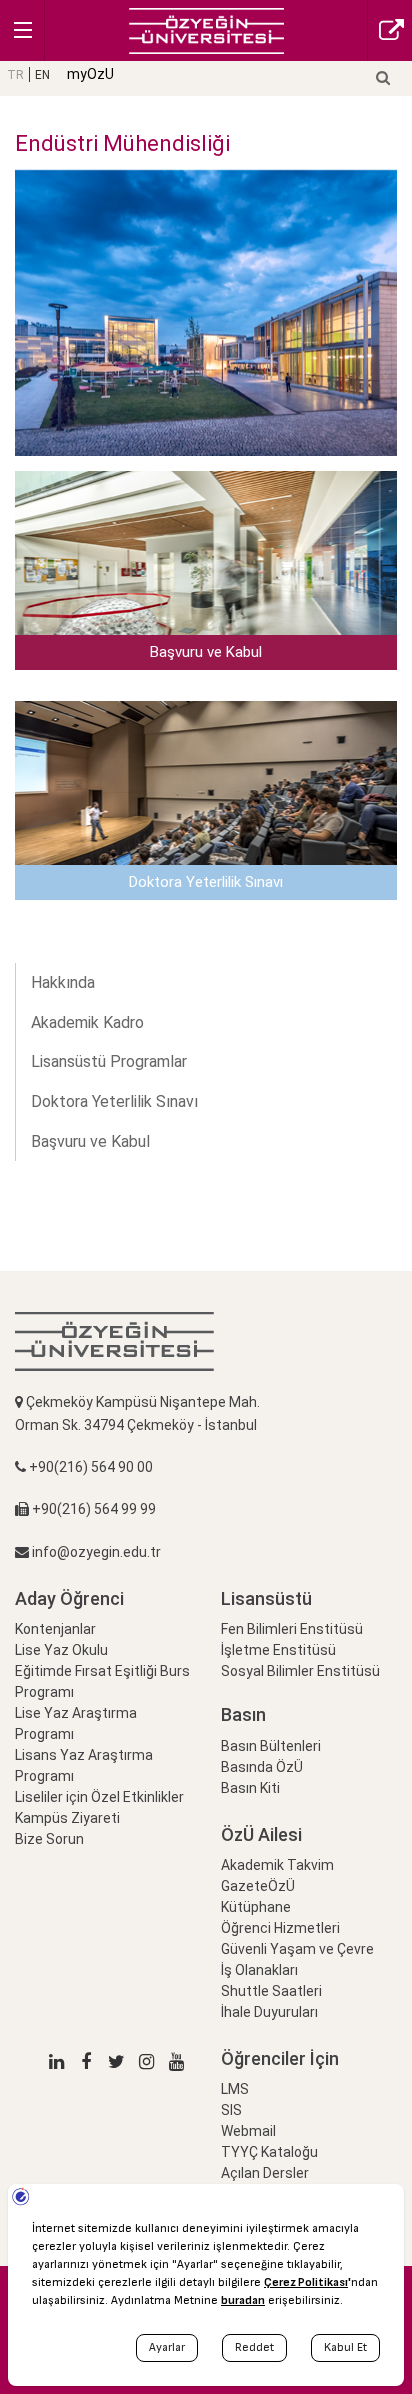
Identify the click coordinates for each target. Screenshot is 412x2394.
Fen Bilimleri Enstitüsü (292, 1629)
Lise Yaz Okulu (61, 1650)
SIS (231, 2110)
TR (15, 75)
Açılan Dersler (265, 2173)
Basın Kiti (250, 1788)
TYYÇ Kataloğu (269, 2152)
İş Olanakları (259, 1970)
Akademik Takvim (277, 1865)
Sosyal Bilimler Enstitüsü (300, 1671)
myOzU (90, 74)
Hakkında (63, 982)
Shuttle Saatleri (271, 1991)
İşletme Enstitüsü (278, 1650)
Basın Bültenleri (271, 1746)
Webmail (248, 2131)
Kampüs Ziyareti (67, 1818)
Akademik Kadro (87, 1022)
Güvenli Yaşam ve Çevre (297, 1949)
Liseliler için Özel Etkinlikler (99, 1797)
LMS (235, 2089)
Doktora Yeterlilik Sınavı (114, 1101)
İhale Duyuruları (269, 2012)
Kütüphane (256, 1907)
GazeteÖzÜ (258, 1886)
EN (42, 75)
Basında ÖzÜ (262, 1767)
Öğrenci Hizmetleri (280, 1928)
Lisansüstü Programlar (109, 1061)
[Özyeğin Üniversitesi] (206, 29)
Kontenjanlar (55, 1629)
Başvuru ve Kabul (90, 1141)
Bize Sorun (49, 1839)
